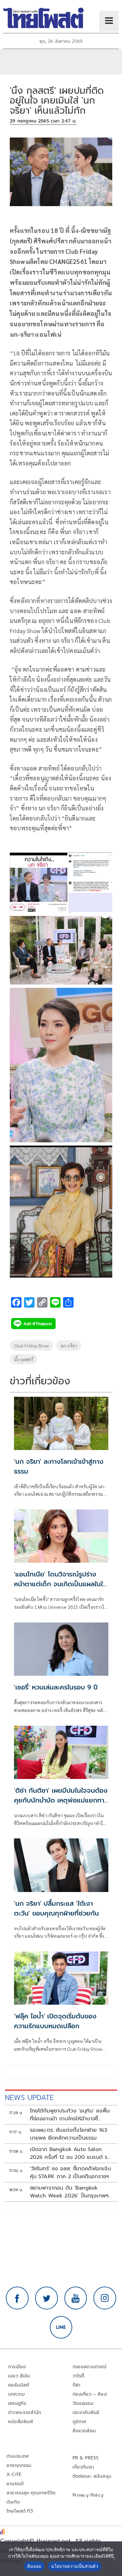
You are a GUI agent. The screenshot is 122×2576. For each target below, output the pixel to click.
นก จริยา (69, 1345)
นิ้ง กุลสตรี (24, 1359)
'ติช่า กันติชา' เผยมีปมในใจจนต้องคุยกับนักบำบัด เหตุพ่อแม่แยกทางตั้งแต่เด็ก (61, 1800)
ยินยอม (34, 2566)
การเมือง (17, 2367)
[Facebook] (17, 2298)
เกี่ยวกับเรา (83, 2467)
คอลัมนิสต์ (19, 2385)
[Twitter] (47, 2298)
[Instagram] (105, 2298)
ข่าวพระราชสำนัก (25, 2413)
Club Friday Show (31, 1345)
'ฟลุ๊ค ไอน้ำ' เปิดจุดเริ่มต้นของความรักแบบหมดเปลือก (55, 2021)
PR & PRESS (86, 2458)
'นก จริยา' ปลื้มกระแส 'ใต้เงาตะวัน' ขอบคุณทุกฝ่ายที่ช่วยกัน (56, 1908)
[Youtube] (76, 2298)
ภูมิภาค (80, 2422)
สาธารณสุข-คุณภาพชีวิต (31, 2493)
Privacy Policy (88, 2495)
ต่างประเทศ (18, 2456)
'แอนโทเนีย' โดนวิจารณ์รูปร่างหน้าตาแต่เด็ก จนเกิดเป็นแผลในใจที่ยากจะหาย (60, 1584)
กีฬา (77, 2385)
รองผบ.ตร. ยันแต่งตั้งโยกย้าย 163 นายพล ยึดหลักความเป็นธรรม (69, 2134)
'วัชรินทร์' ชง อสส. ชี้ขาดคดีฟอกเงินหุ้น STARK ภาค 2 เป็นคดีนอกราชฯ (70, 2173)
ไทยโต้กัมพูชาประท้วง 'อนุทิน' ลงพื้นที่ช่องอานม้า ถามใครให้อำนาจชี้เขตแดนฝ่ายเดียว (70, 2115)
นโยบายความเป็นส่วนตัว (75, 2566)
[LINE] (61, 2327)
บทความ (16, 2394)
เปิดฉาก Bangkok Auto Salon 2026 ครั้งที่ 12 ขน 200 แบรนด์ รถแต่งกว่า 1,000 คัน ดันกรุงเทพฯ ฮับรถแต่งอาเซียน (71, 2153)
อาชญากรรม (19, 2465)
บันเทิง (13, 2502)
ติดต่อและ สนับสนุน (92, 2476)
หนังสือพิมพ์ (21, 2422)
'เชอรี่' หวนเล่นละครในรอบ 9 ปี (56, 1687)
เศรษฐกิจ (17, 2403)
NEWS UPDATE (29, 2098)
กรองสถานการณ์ (90, 2367)
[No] (114, 2559)
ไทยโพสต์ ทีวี (20, 2511)
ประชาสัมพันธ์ (86, 2413)
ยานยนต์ (15, 2484)
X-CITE (14, 2475)
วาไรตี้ (78, 2376)
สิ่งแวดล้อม (84, 2431)
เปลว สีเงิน (19, 2376)
